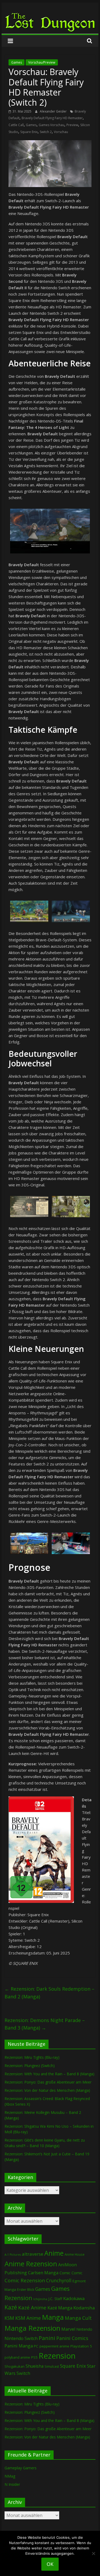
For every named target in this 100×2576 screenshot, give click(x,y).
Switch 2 (46, 132)
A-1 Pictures (13, 2255)
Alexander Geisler (54, 111)
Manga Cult (78, 2318)
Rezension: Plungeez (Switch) (30, 2066)
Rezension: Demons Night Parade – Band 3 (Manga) (45, 2024)
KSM (9, 2318)
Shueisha (35, 2366)
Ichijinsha (40, 2299)
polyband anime (17, 2357)
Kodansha (84, 2308)
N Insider (12, 2484)
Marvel (68, 2329)
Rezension (57, 2356)
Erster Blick (26, 2290)
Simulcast (52, 2366)
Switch (23, 2373)
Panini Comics (72, 2338)
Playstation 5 (81, 2346)
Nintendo (84, 2329)
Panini (47, 2338)
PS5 (34, 2357)
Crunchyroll (59, 2281)
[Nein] (93, 2553)
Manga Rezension (32, 2328)
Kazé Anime (32, 2307)
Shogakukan (15, 2366)
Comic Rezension (25, 2280)
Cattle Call (16, 125)
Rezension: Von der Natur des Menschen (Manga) (47, 2090)
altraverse (33, 2254)
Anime (54, 2253)
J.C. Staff (55, 2299)
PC (36, 2346)
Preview (72, 125)
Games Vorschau (51, 125)
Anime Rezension (31, 2264)
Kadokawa (74, 2298)
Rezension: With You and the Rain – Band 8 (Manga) (49, 2074)
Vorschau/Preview (42, 62)
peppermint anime (54, 2346)
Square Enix (29, 132)
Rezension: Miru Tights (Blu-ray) (32, 2057)
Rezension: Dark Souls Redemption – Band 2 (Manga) (49, 1993)
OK (50, 2564)
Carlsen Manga (43, 2273)
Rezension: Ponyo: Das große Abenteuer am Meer (48, 2082)
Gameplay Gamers (21, 2468)
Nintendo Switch (21, 2338)
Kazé (11, 2307)
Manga (53, 2317)
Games (17, 62)
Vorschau (61, 132)
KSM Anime (28, 2318)
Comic (65, 2273)
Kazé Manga (60, 2308)
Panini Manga (19, 2346)
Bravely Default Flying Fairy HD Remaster (52, 118)
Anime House (75, 2254)
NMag (10, 2476)
